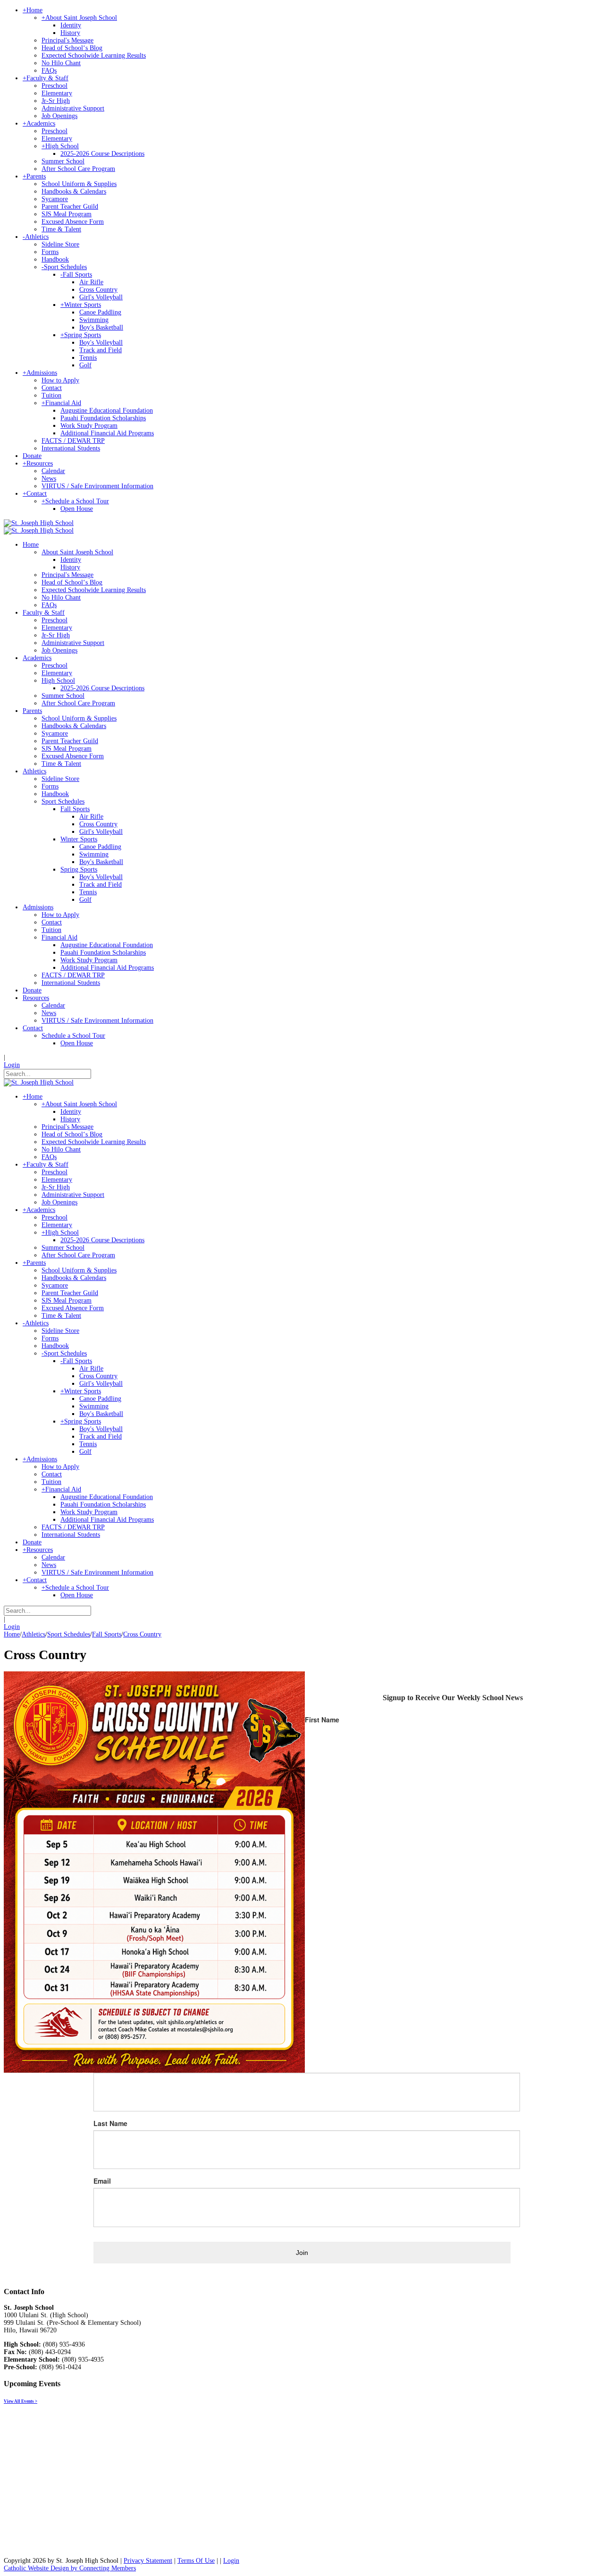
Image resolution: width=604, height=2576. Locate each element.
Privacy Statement (148, 2561)
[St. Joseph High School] (39, 523)
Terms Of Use (196, 2561)
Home (12, 1634)
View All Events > (21, 2401)
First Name (322, 1720)
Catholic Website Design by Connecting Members (70, 2568)
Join (302, 2253)
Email (102, 2181)
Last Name (110, 2123)
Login (12, 1065)
